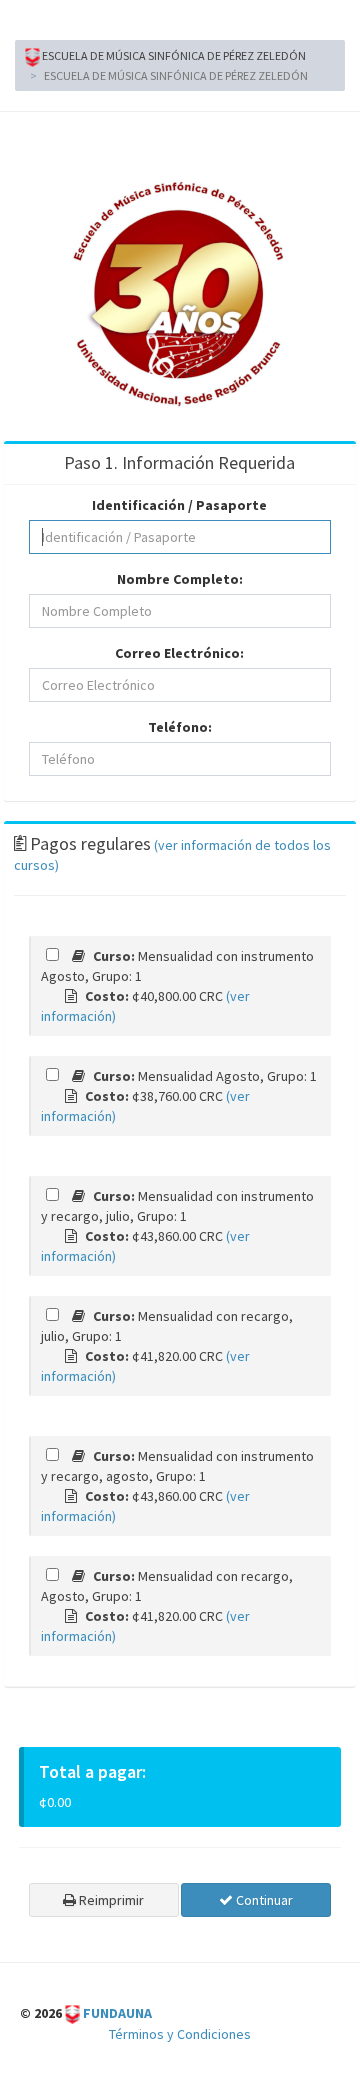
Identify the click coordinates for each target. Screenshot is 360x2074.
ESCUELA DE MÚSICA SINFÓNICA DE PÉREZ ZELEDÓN (173, 55)
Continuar (263, 1900)
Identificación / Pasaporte (179, 505)
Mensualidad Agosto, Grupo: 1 (203, 1076)
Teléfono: (180, 727)
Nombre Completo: (180, 579)
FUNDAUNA (117, 2013)
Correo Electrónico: (179, 653)
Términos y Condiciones (180, 2034)
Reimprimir (110, 1900)
